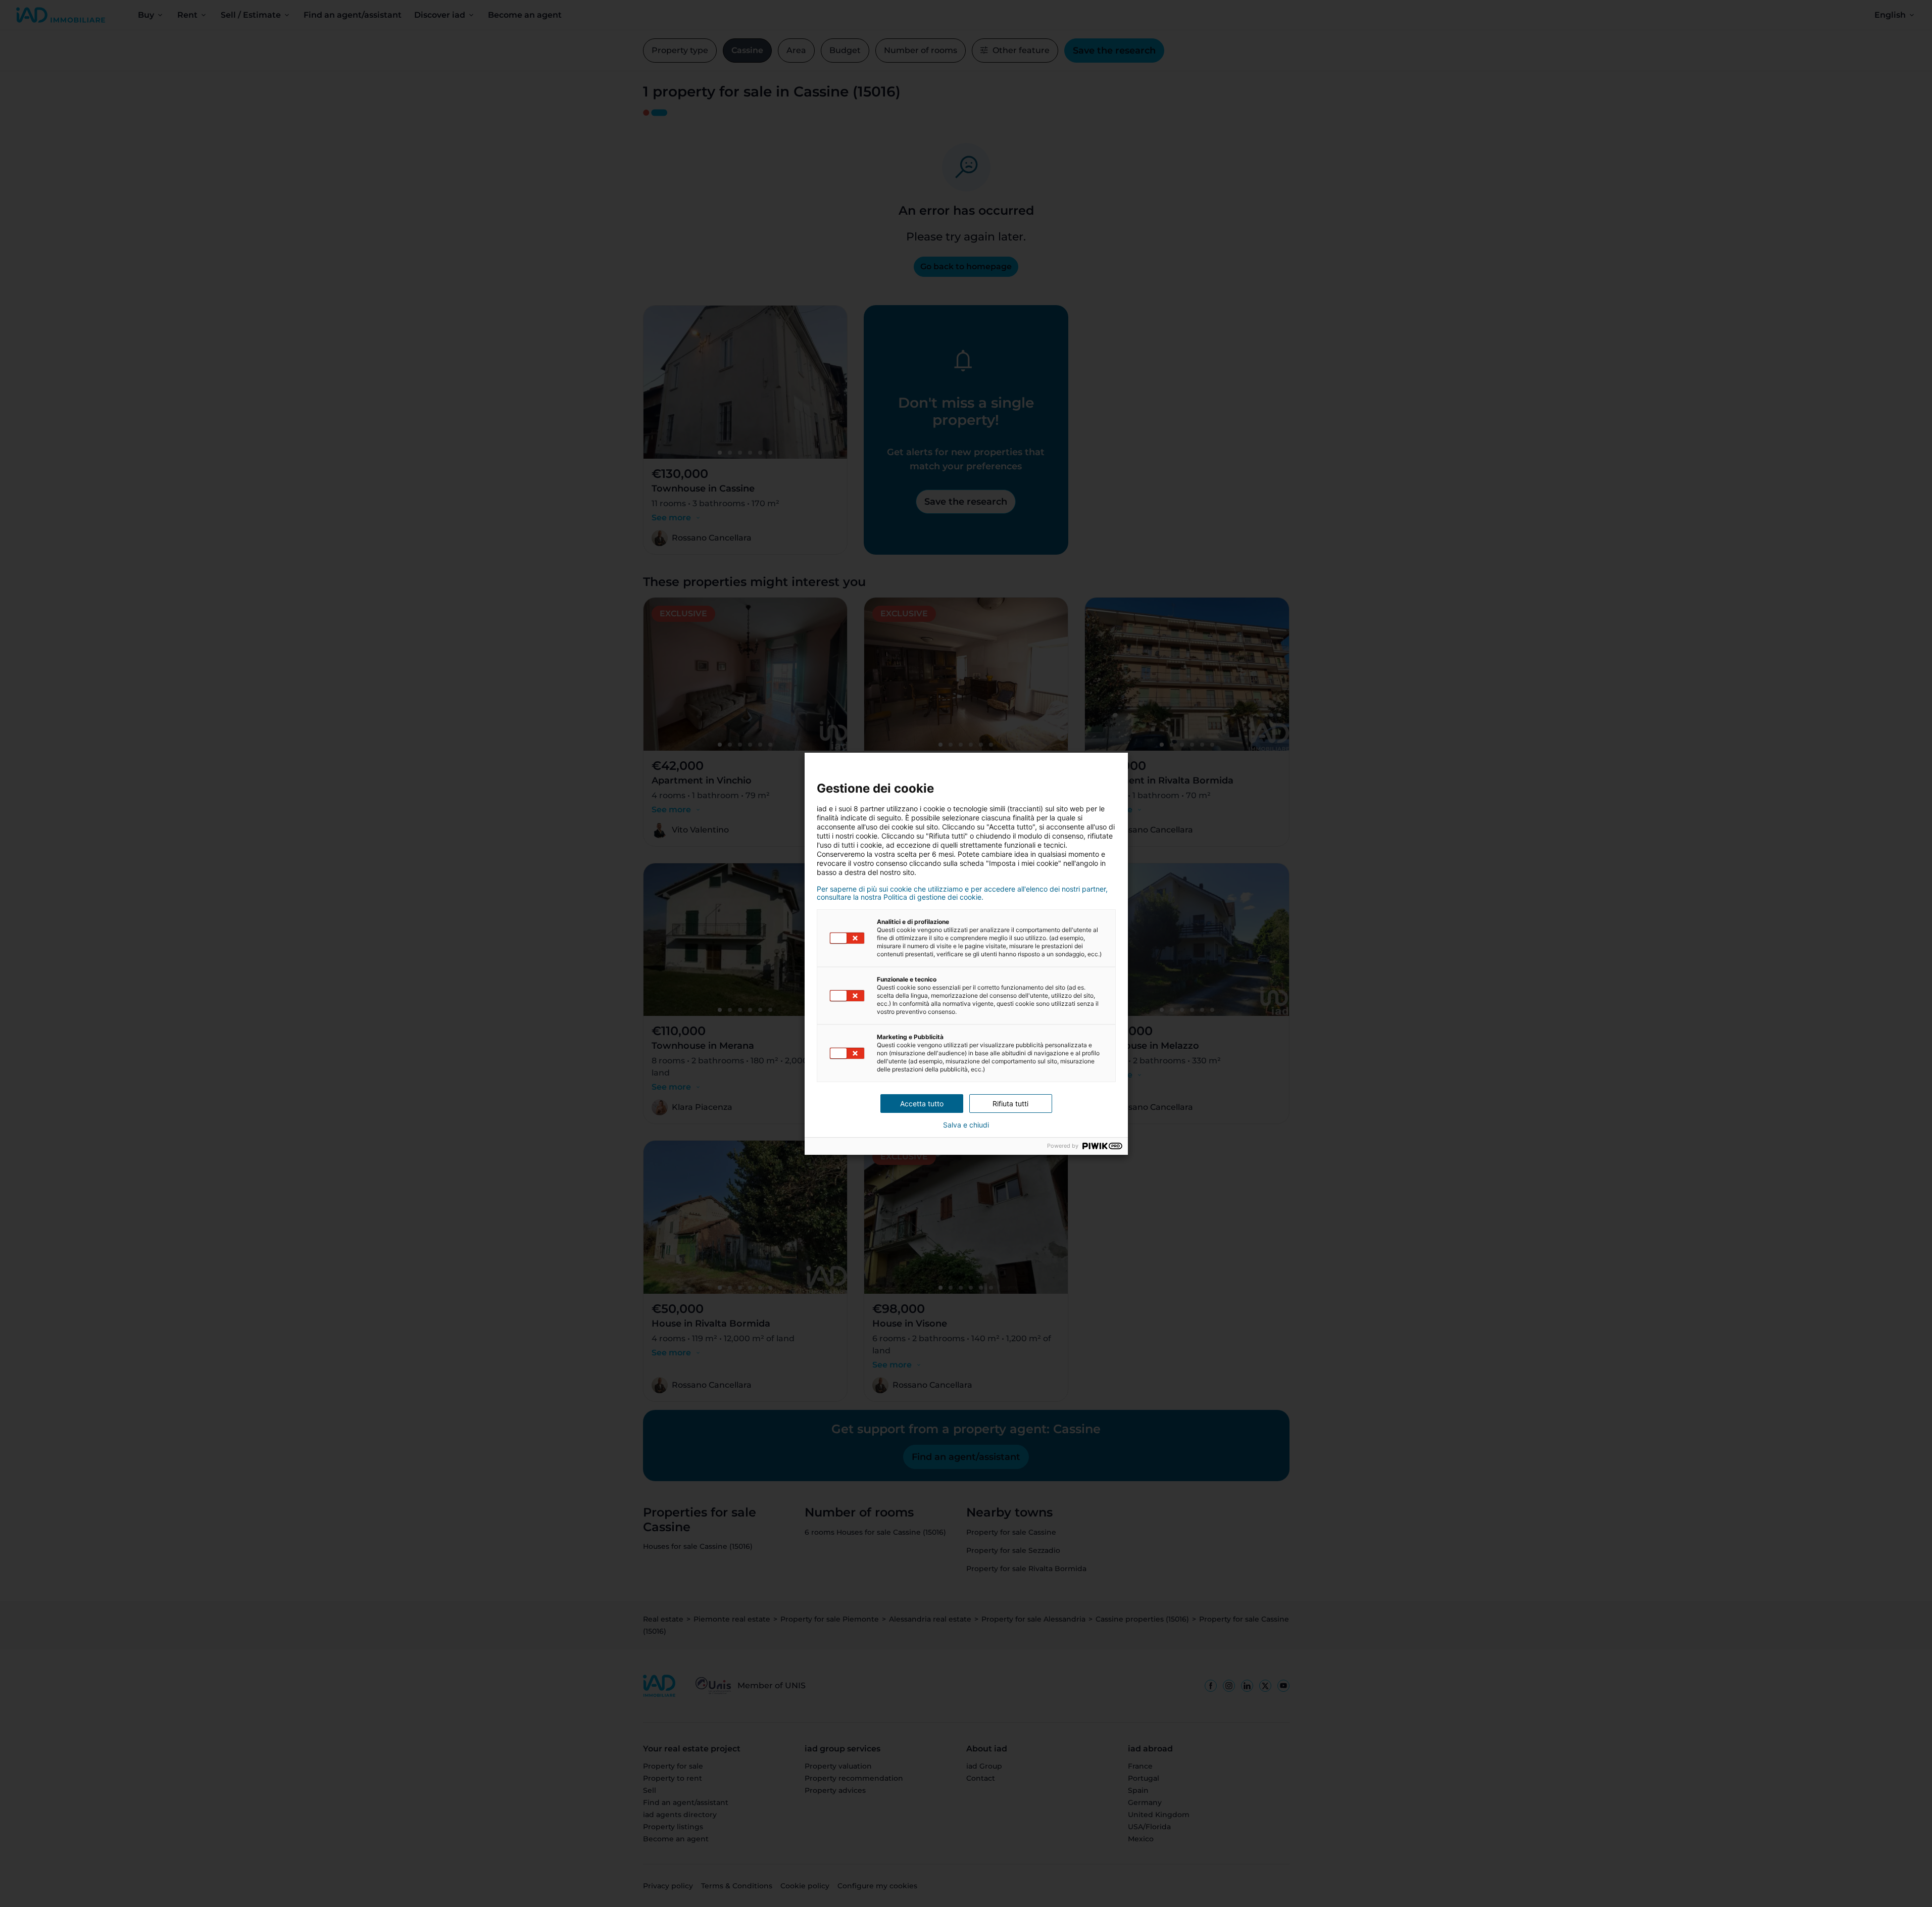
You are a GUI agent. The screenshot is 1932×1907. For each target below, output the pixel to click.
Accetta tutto (922, 1104)
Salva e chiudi (966, 1125)
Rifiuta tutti (1010, 1104)
